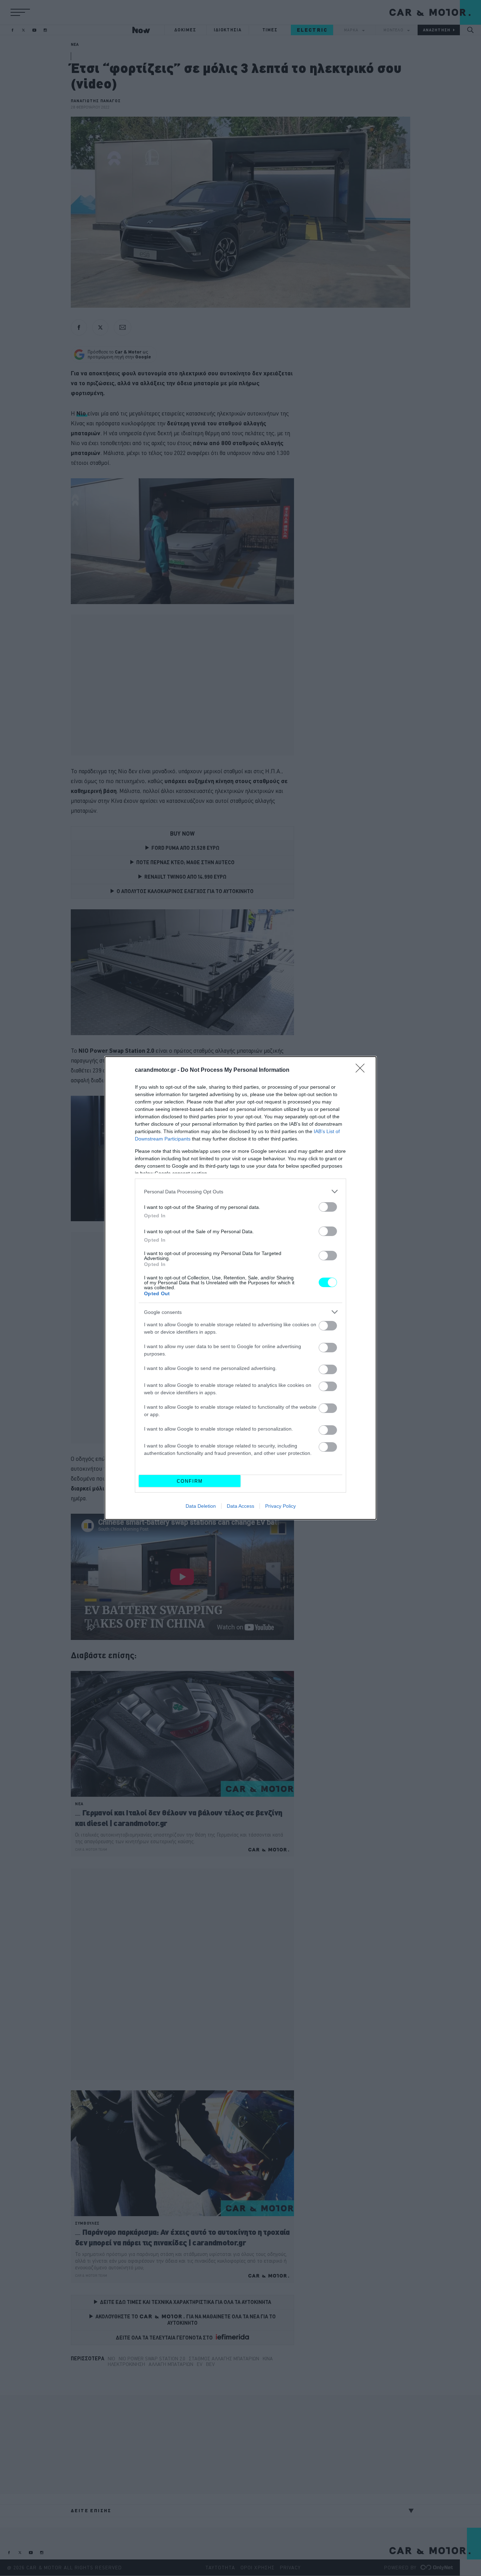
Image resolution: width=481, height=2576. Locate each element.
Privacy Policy (280, 1506)
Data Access (241, 1506)
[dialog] (241, 1288)
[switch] (328, 1207)
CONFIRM (190, 1481)
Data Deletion (201, 1506)
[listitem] (241, 1191)
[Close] (362, 1070)
